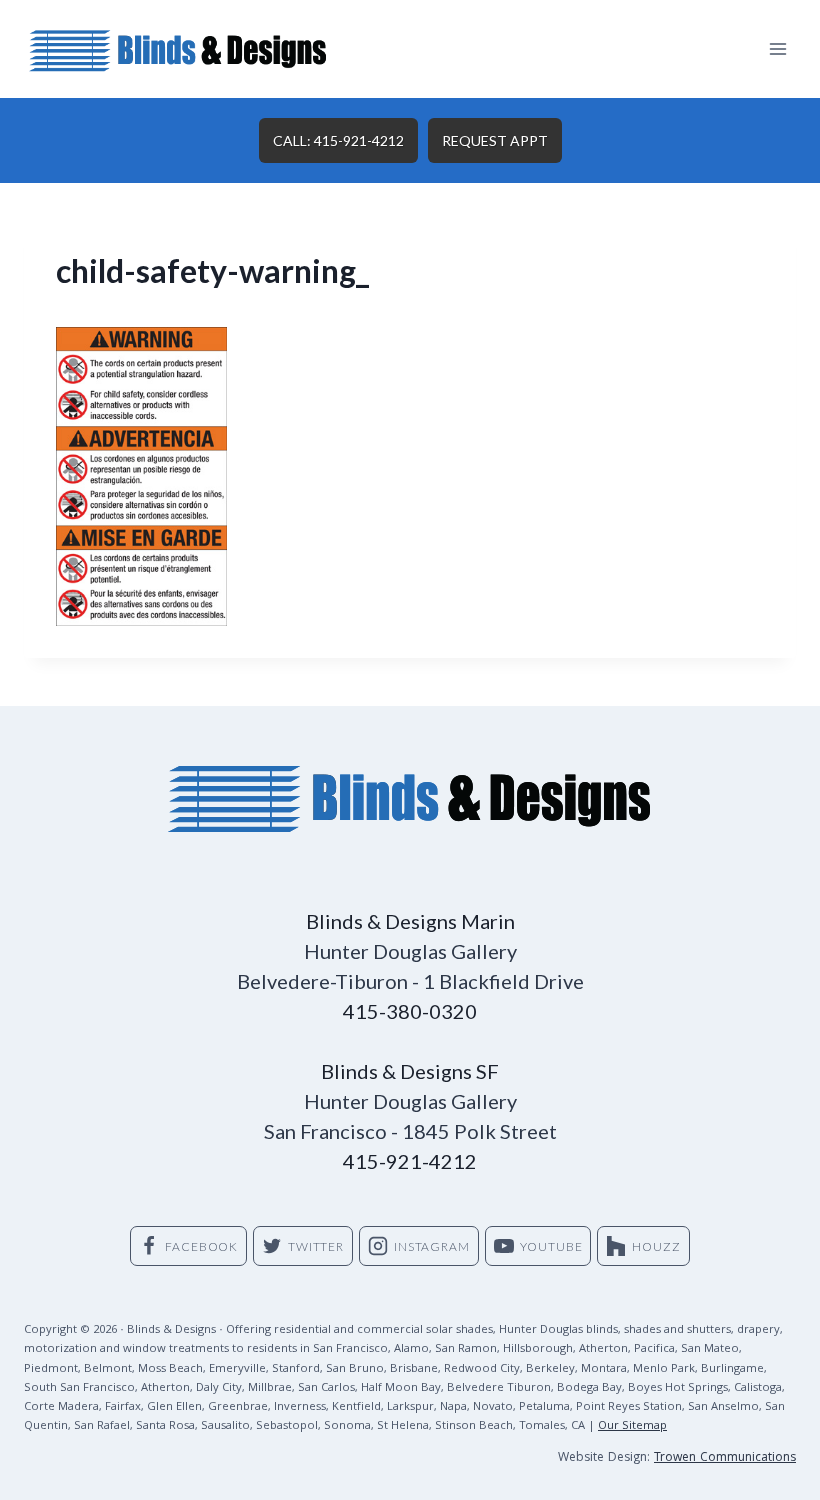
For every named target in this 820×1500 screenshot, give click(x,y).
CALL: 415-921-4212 (338, 140)
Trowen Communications (725, 1458)
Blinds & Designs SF (410, 1071)
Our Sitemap (632, 1426)
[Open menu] (777, 48)
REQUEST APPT (495, 140)
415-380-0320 (410, 1011)
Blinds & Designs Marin (410, 921)
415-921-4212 (410, 1161)
